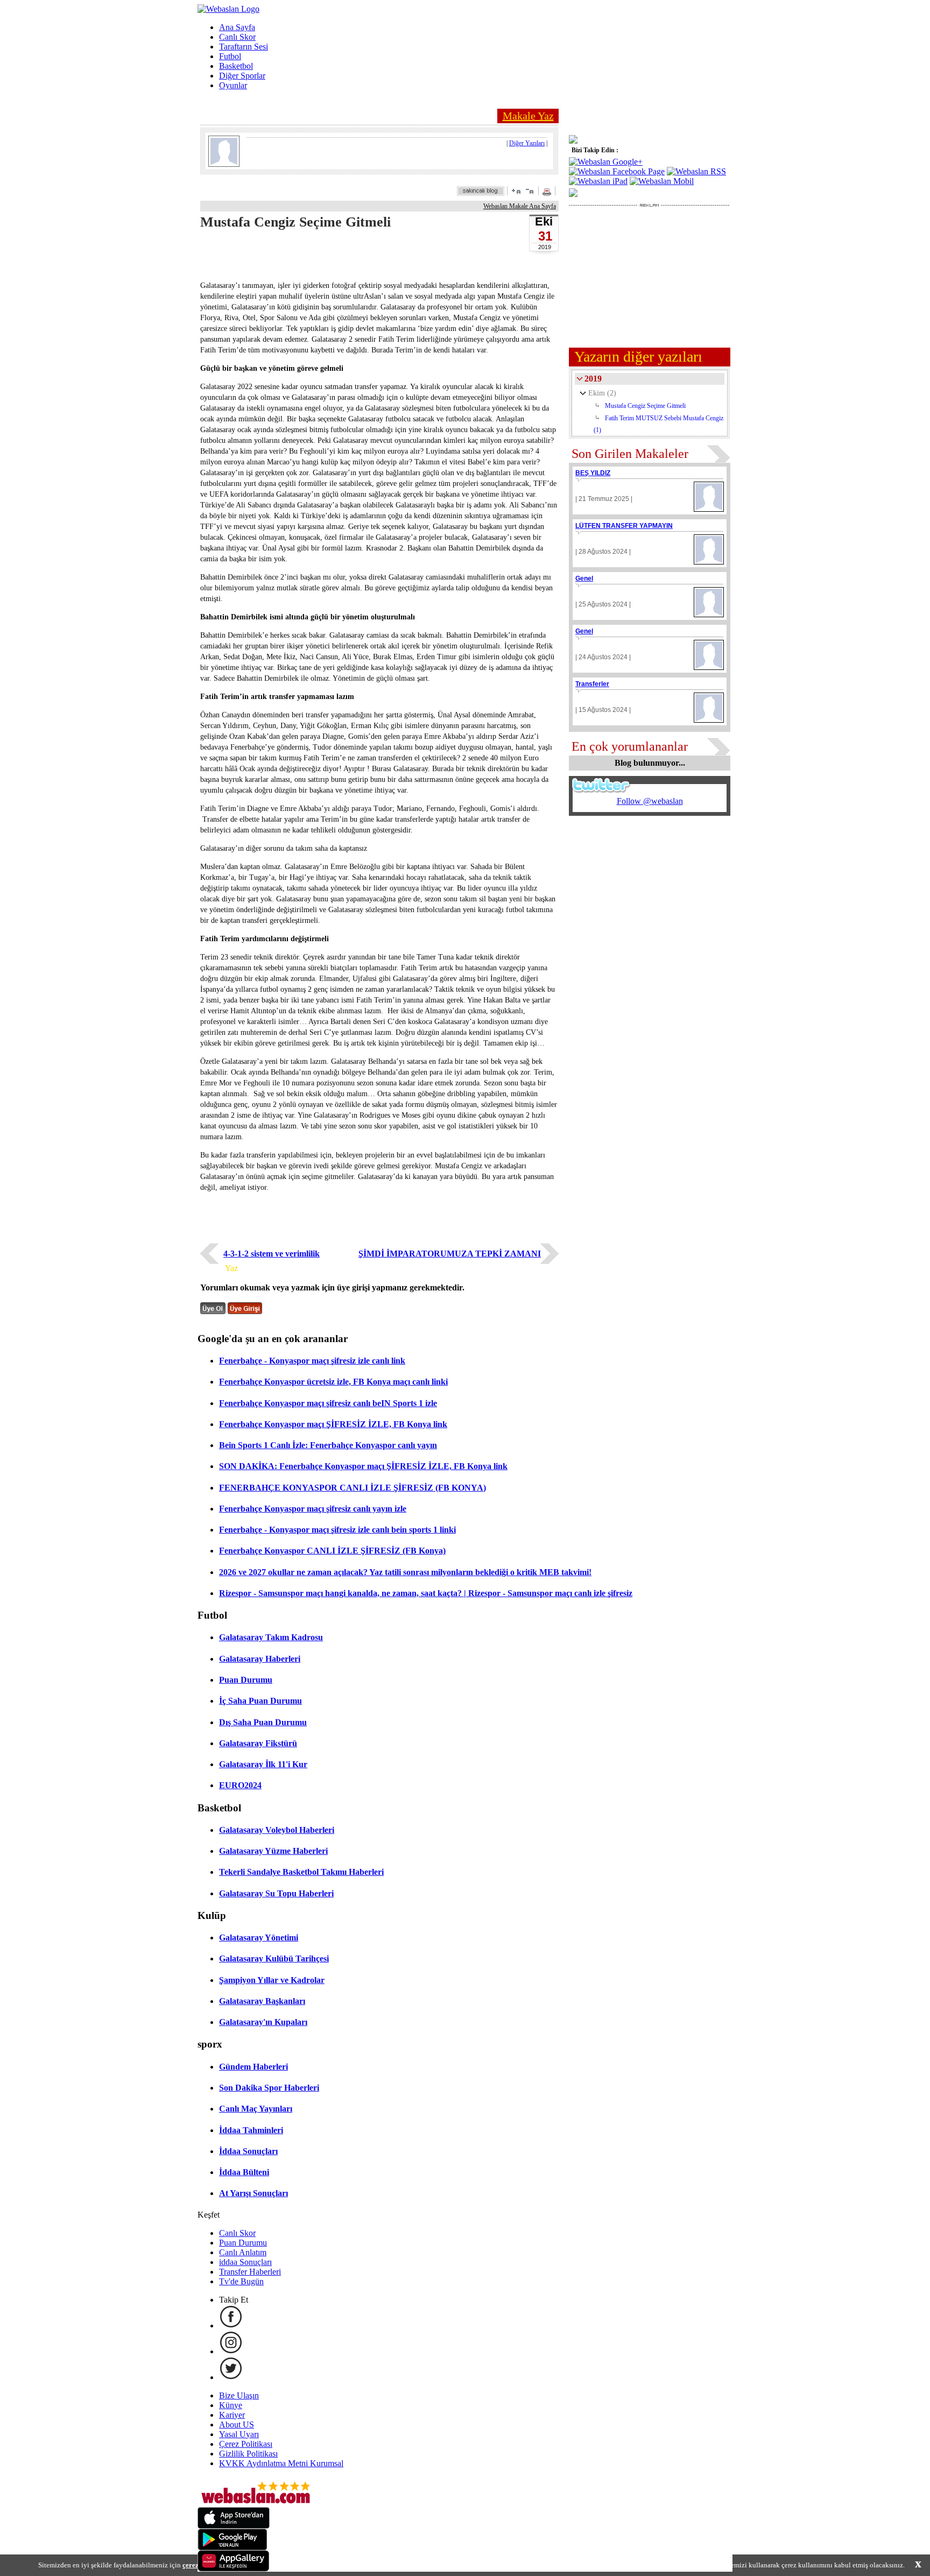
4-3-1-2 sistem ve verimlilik (272, 1254)
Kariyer (232, 2415)
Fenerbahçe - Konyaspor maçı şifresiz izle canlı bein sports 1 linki (337, 1530)
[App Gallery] (234, 2569)
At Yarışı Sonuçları (253, 2193)
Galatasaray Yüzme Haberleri (273, 1851)
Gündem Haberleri (253, 2067)
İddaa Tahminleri (251, 2130)
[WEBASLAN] (228, 9)
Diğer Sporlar (242, 76)
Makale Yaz (528, 116)
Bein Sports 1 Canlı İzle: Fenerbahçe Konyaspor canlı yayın (328, 1445)
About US (237, 2425)
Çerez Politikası (246, 2444)
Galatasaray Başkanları (262, 2001)
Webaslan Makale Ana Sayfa (520, 206)
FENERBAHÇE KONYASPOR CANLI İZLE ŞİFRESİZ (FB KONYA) (353, 1488)
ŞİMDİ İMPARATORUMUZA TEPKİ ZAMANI (450, 1254)
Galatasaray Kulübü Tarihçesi (274, 1959)
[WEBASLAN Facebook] (231, 2326)
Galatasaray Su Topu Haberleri (276, 1893)
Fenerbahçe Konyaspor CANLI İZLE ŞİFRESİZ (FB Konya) (332, 1551)
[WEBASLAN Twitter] (231, 2377)
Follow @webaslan (650, 801)
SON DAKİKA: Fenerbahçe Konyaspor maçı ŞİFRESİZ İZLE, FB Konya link (363, 1466)
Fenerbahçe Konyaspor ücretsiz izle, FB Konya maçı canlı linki (333, 1382)
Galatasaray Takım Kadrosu (271, 1637)
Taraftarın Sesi (244, 47)
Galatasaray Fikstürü (258, 1743)
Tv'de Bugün (241, 2281)
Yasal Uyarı (239, 2434)
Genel (584, 578)
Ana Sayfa (237, 27)
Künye (231, 2405)
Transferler (592, 684)
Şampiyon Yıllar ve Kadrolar (272, 1980)
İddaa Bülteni (244, 2172)
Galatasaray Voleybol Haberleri (277, 1830)
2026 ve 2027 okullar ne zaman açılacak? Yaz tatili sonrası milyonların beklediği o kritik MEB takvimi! (405, 1572)
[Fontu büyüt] (516, 191)
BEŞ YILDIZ (593, 473)
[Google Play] (232, 2547)
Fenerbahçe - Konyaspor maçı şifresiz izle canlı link (312, 1361)
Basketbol (236, 66)
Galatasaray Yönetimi (259, 1938)
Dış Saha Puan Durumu (263, 1722)
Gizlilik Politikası (248, 2454)
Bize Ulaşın (239, 2395)
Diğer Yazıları (527, 143)
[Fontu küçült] (530, 191)
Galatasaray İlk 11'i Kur (263, 1764)
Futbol (230, 56)
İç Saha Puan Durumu (260, 1701)
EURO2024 (240, 1785)
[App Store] (234, 2526)
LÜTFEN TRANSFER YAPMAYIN (624, 526)
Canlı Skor (237, 37)
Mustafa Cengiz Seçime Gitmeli (645, 406)
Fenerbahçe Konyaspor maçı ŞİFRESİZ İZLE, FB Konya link (333, 1424)
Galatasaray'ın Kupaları (263, 2022)
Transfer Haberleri (250, 2272)
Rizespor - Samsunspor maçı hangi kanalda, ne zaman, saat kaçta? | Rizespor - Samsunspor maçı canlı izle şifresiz (426, 1593)
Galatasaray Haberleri (260, 1659)
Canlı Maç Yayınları (256, 2109)
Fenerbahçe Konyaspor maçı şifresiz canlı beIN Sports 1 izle (328, 1403)
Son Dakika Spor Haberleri (269, 2088)
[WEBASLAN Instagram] (231, 2351)
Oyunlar (233, 85)
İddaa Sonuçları (248, 2151)
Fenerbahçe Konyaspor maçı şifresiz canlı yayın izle (313, 1509)
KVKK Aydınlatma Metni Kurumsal (281, 2463)
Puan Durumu (246, 1680)
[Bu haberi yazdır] (548, 193)
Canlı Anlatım (243, 2252)
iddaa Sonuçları (245, 2262)
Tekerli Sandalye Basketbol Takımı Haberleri (301, 1872)
